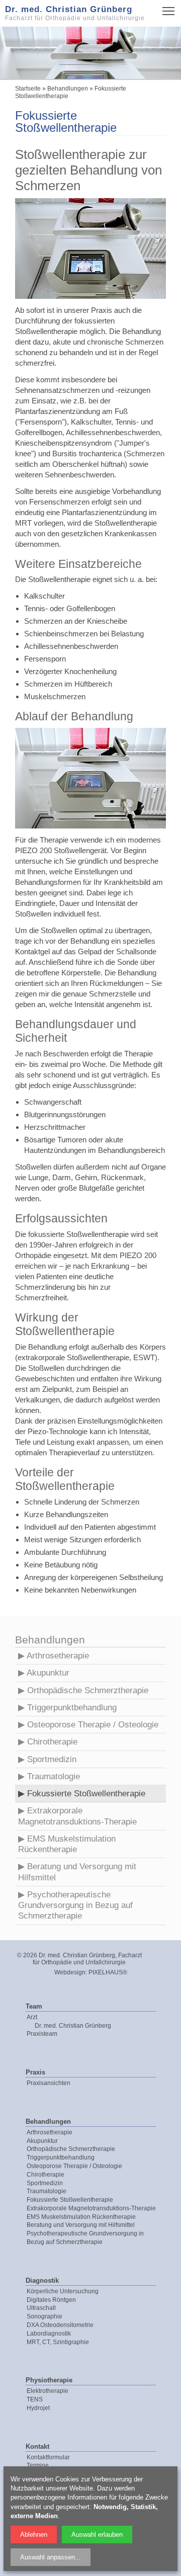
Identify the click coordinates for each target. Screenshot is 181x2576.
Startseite (28, 89)
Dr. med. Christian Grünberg (73, 2026)
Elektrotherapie (48, 2391)
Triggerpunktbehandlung (72, 1708)
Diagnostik (42, 2280)
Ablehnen (34, 2535)
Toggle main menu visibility (169, 10)
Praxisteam (42, 2034)
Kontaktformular (48, 2457)
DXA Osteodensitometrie (60, 2325)
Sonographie (44, 2316)
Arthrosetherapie (58, 1656)
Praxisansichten (49, 2083)
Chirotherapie (52, 1742)
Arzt (32, 2017)
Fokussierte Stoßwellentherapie (86, 1794)
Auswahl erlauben (97, 2535)
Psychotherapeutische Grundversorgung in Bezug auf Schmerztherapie (75, 1905)
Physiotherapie (49, 2380)
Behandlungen (68, 89)
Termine (38, 2465)
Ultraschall (41, 2308)
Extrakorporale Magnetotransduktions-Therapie (77, 1816)
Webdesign (70, 1972)
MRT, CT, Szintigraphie (58, 2342)
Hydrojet (38, 2408)
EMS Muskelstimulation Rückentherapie (67, 1844)
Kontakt (37, 2446)
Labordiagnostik (49, 2334)
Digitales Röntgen (51, 2300)
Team (34, 2006)
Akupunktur (48, 1673)
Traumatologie (54, 1776)
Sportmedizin (52, 1759)
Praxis (35, 2072)
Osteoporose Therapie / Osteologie (93, 1725)
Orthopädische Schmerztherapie (88, 1690)
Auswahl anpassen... (51, 2557)
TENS (35, 2399)
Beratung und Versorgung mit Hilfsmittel (77, 1872)
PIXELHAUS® (108, 1972)
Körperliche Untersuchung (63, 2291)
